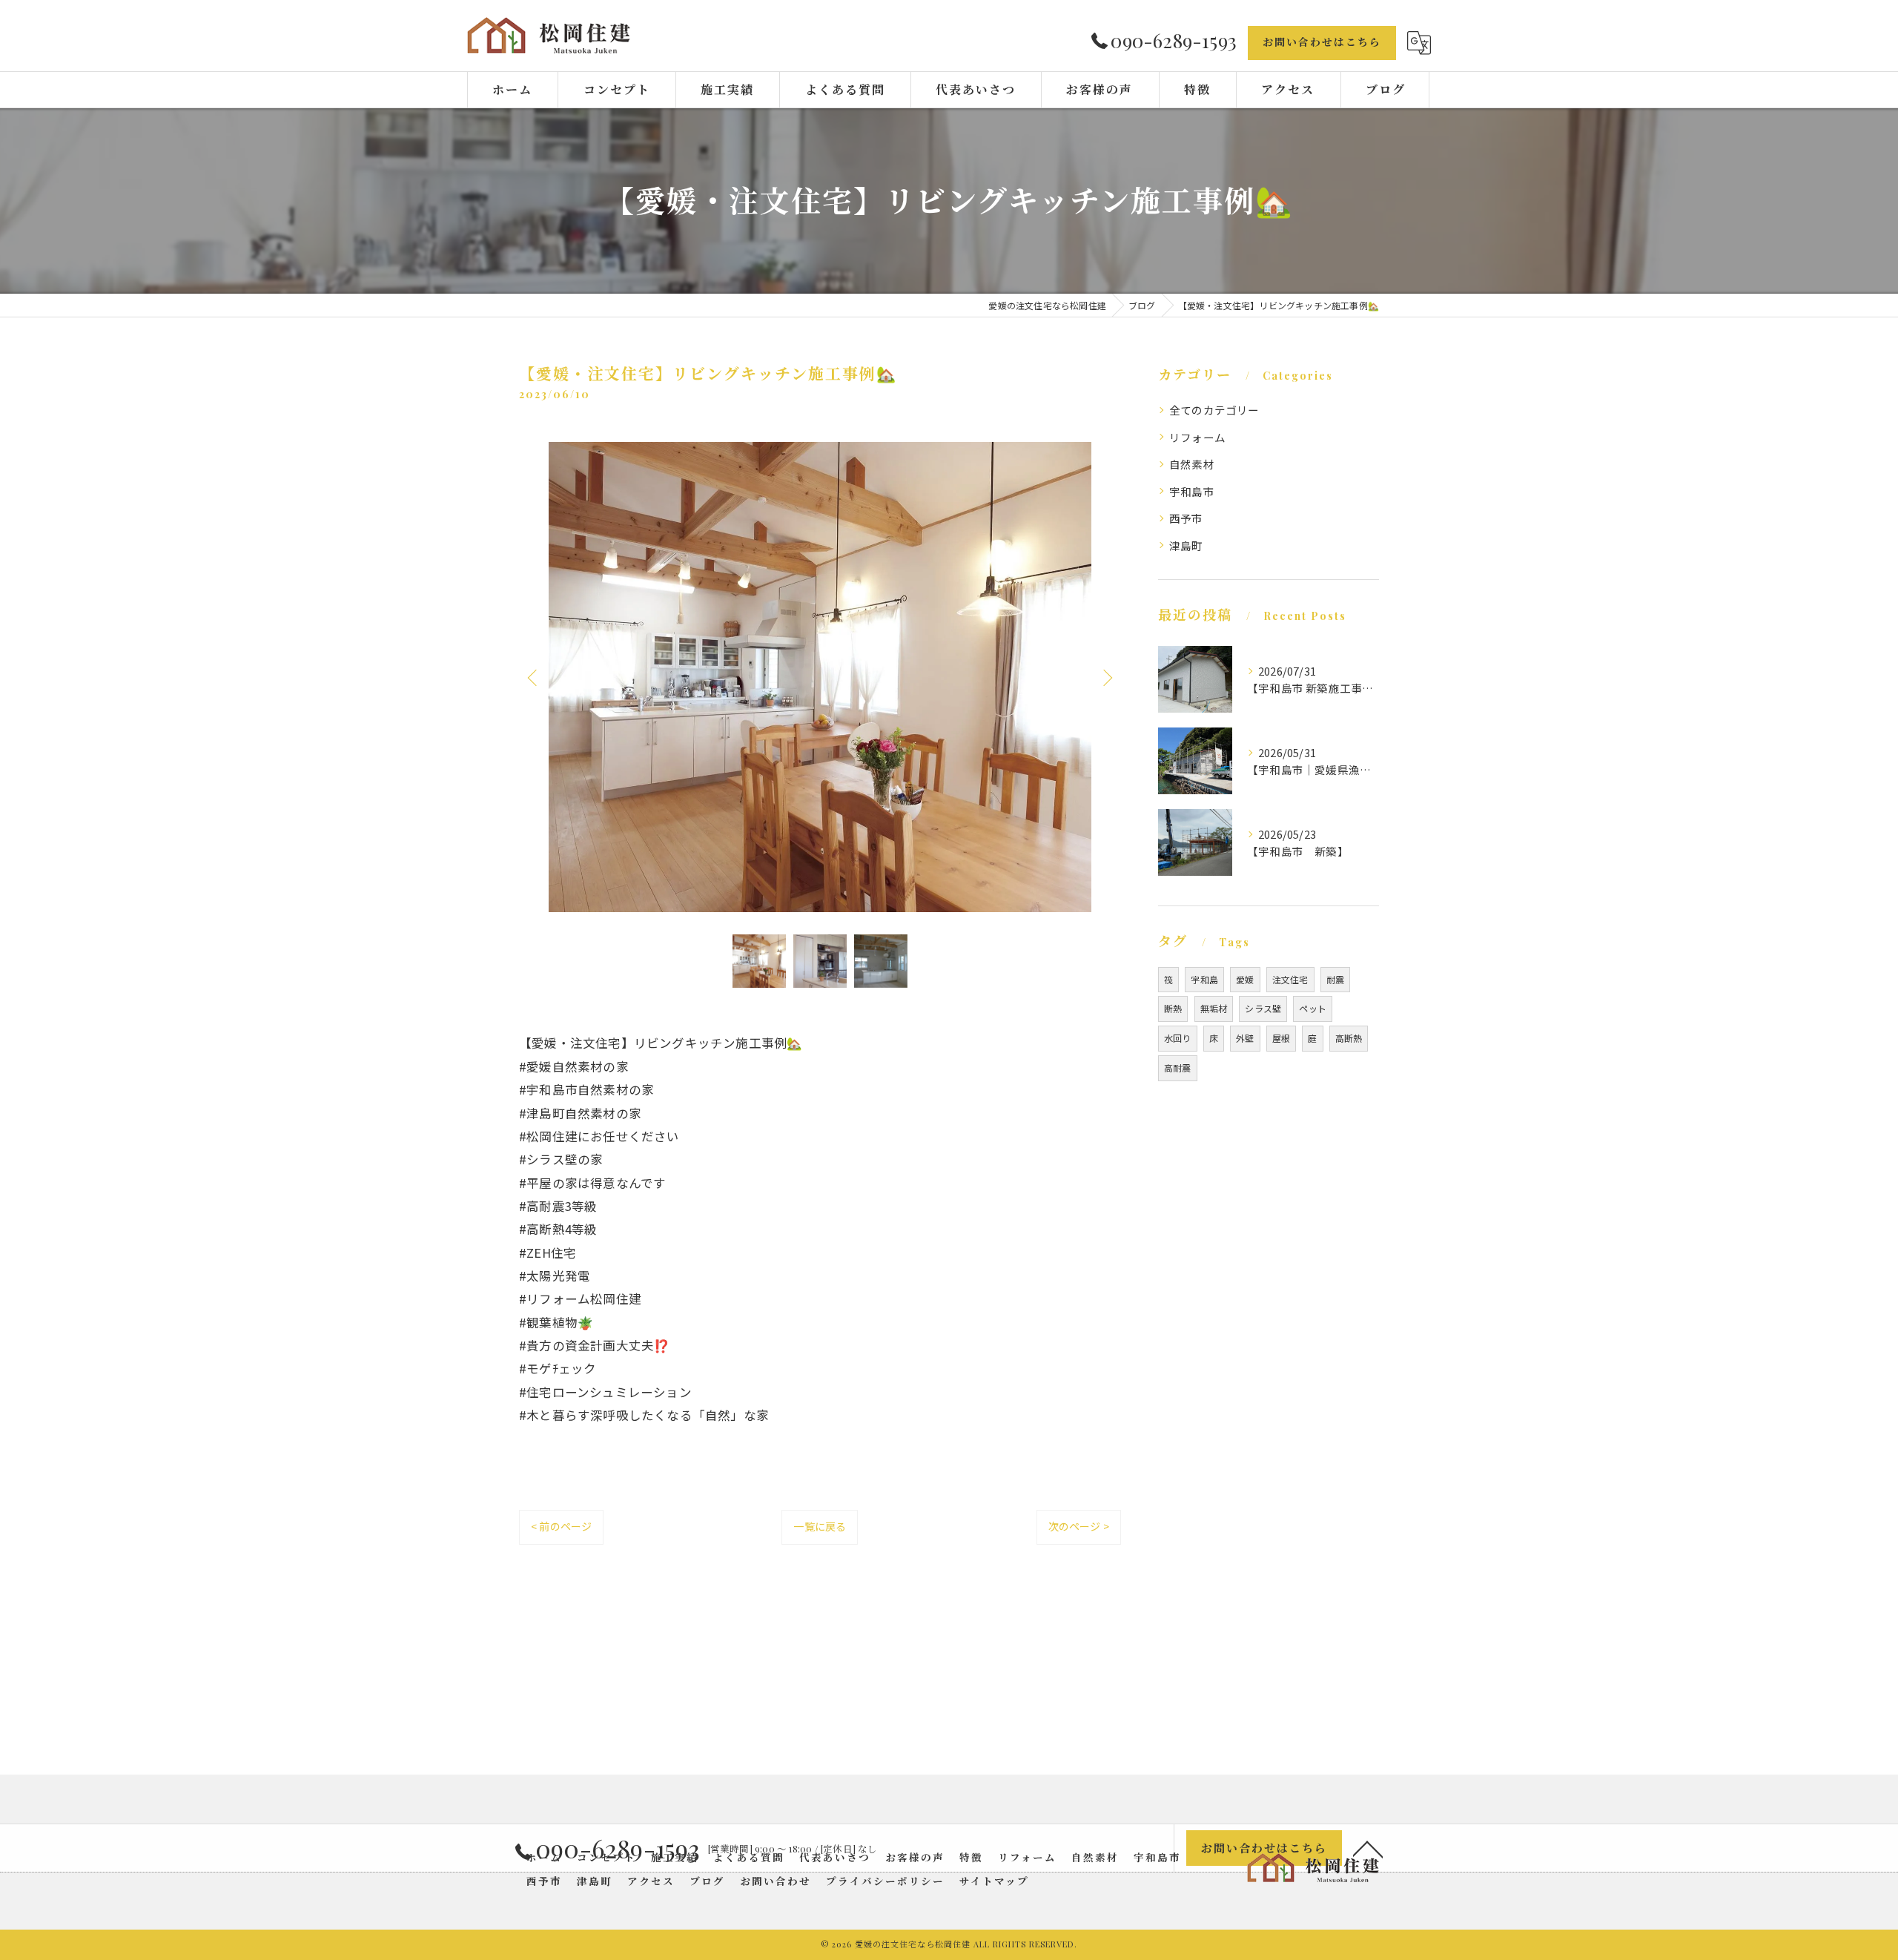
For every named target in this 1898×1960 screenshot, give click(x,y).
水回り (1178, 1038)
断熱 (1173, 1008)
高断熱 (1349, 1038)
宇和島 (1204, 979)
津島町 (1186, 545)
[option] (820, 677)
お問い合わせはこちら (1322, 42)
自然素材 (1192, 464)
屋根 (1281, 1038)
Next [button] (1106, 677)
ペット (1313, 1008)
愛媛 (1245, 979)
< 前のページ (561, 1526)
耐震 (1335, 979)
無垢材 (1214, 1008)
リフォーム (1197, 437)
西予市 (1186, 518)
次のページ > (1079, 1526)
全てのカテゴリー (1214, 410)
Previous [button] (534, 677)
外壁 (1245, 1038)
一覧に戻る (820, 1526)
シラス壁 (1263, 1008)
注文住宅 (1290, 979)
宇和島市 (1192, 491)
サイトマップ (994, 1881)
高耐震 (1178, 1068)
